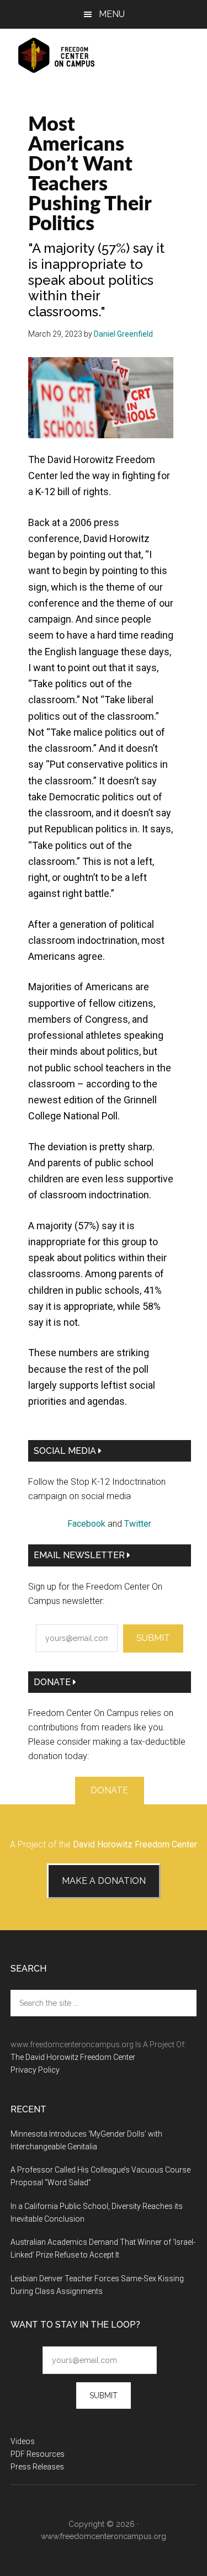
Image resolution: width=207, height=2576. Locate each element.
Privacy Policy (35, 2070)
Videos (23, 2441)
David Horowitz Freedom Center (135, 1844)
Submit (153, 1638)
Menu (112, 14)
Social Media (66, 1451)
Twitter (138, 1524)
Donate (53, 1682)
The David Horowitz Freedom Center (73, 2057)
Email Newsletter (80, 1555)
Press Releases (37, 2467)
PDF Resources (38, 2454)
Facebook (86, 1524)
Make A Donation (104, 1881)
